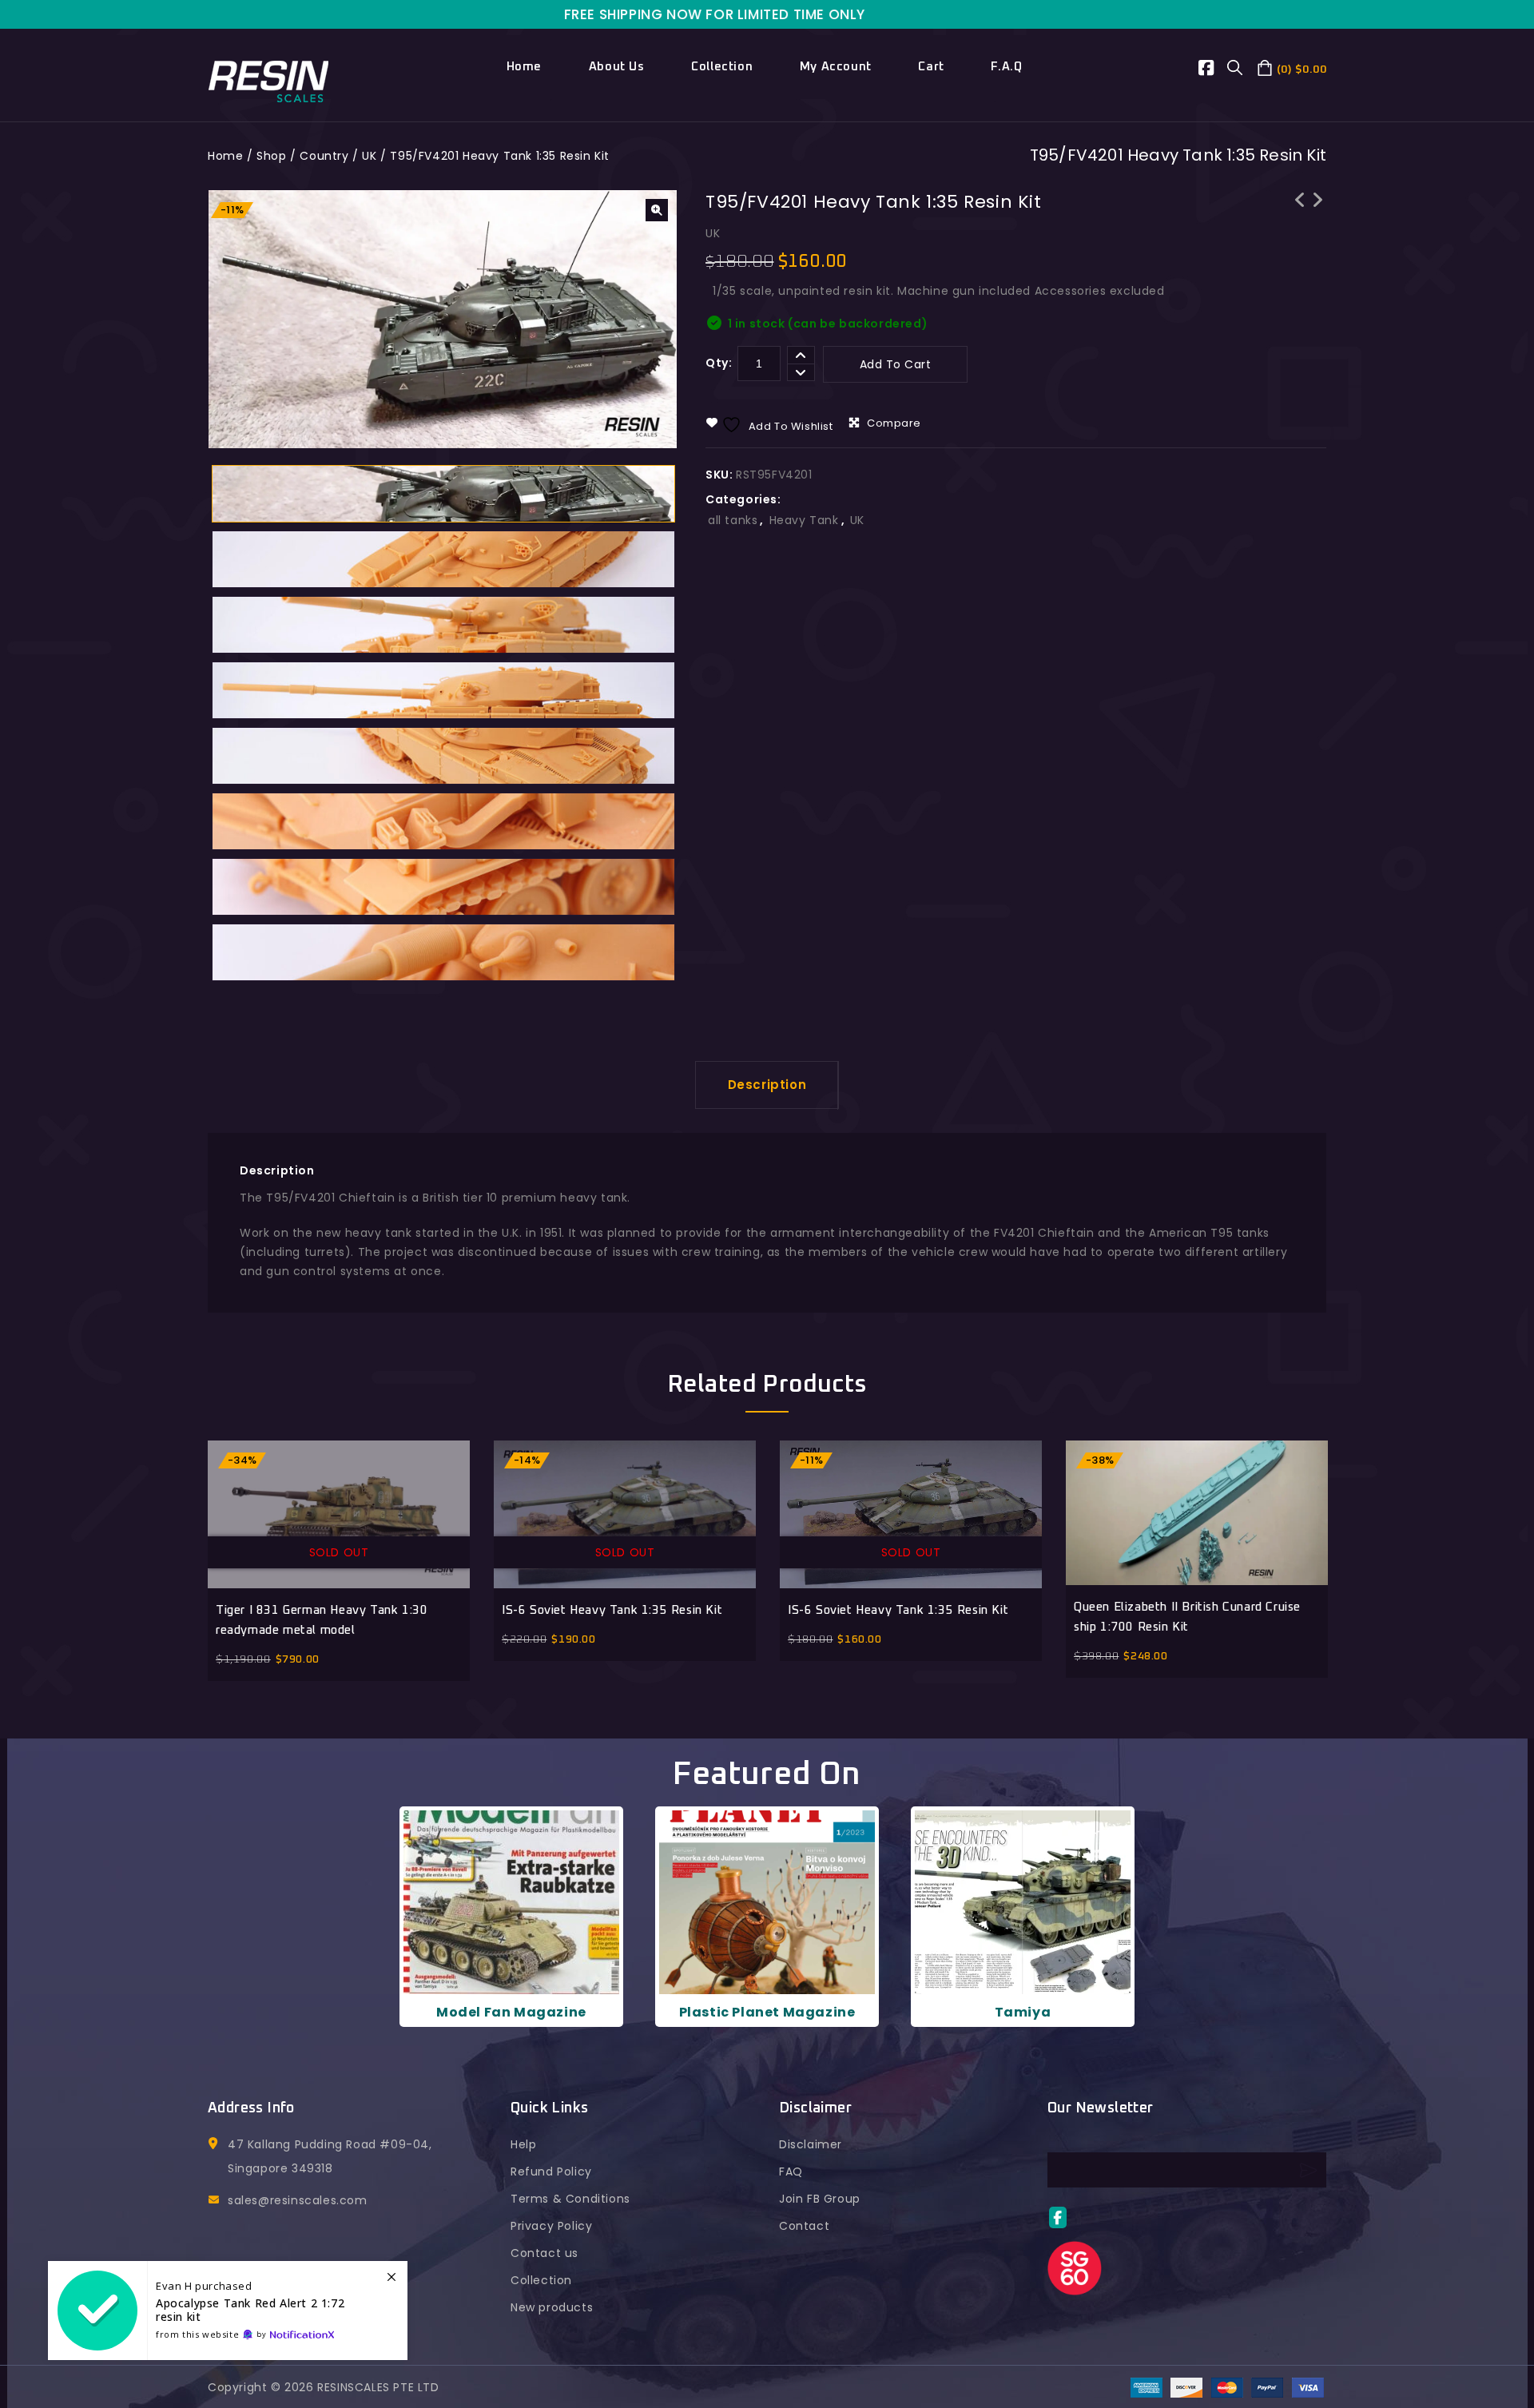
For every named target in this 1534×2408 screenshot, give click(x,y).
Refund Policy (551, 2172)
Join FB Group (820, 2199)
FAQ (791, 2172)
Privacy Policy (551, 2226)
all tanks (733, 520)
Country (324, 156)
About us (617, 67)
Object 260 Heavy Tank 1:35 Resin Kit (1317, 210)
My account (836, 67)
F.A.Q (1006, 67)
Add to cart (896, 364)
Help (523, 2144)
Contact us (544, 2253)
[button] (657, 210)
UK (369, 156)
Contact (804, 2226)
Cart (931, 67)
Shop (271, 156)
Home (524, 67)
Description (767, 1085)
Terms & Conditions (570, 2199)
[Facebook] (1213, 70)
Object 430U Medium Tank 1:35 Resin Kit (1300, 221)
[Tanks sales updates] (228, 2311)
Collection (722, 67)
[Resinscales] (269, 80)
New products (552, 2307)
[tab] (767, 1085)
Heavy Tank (804, 520)
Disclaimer (811, 2144)
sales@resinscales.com (298, 2200)
